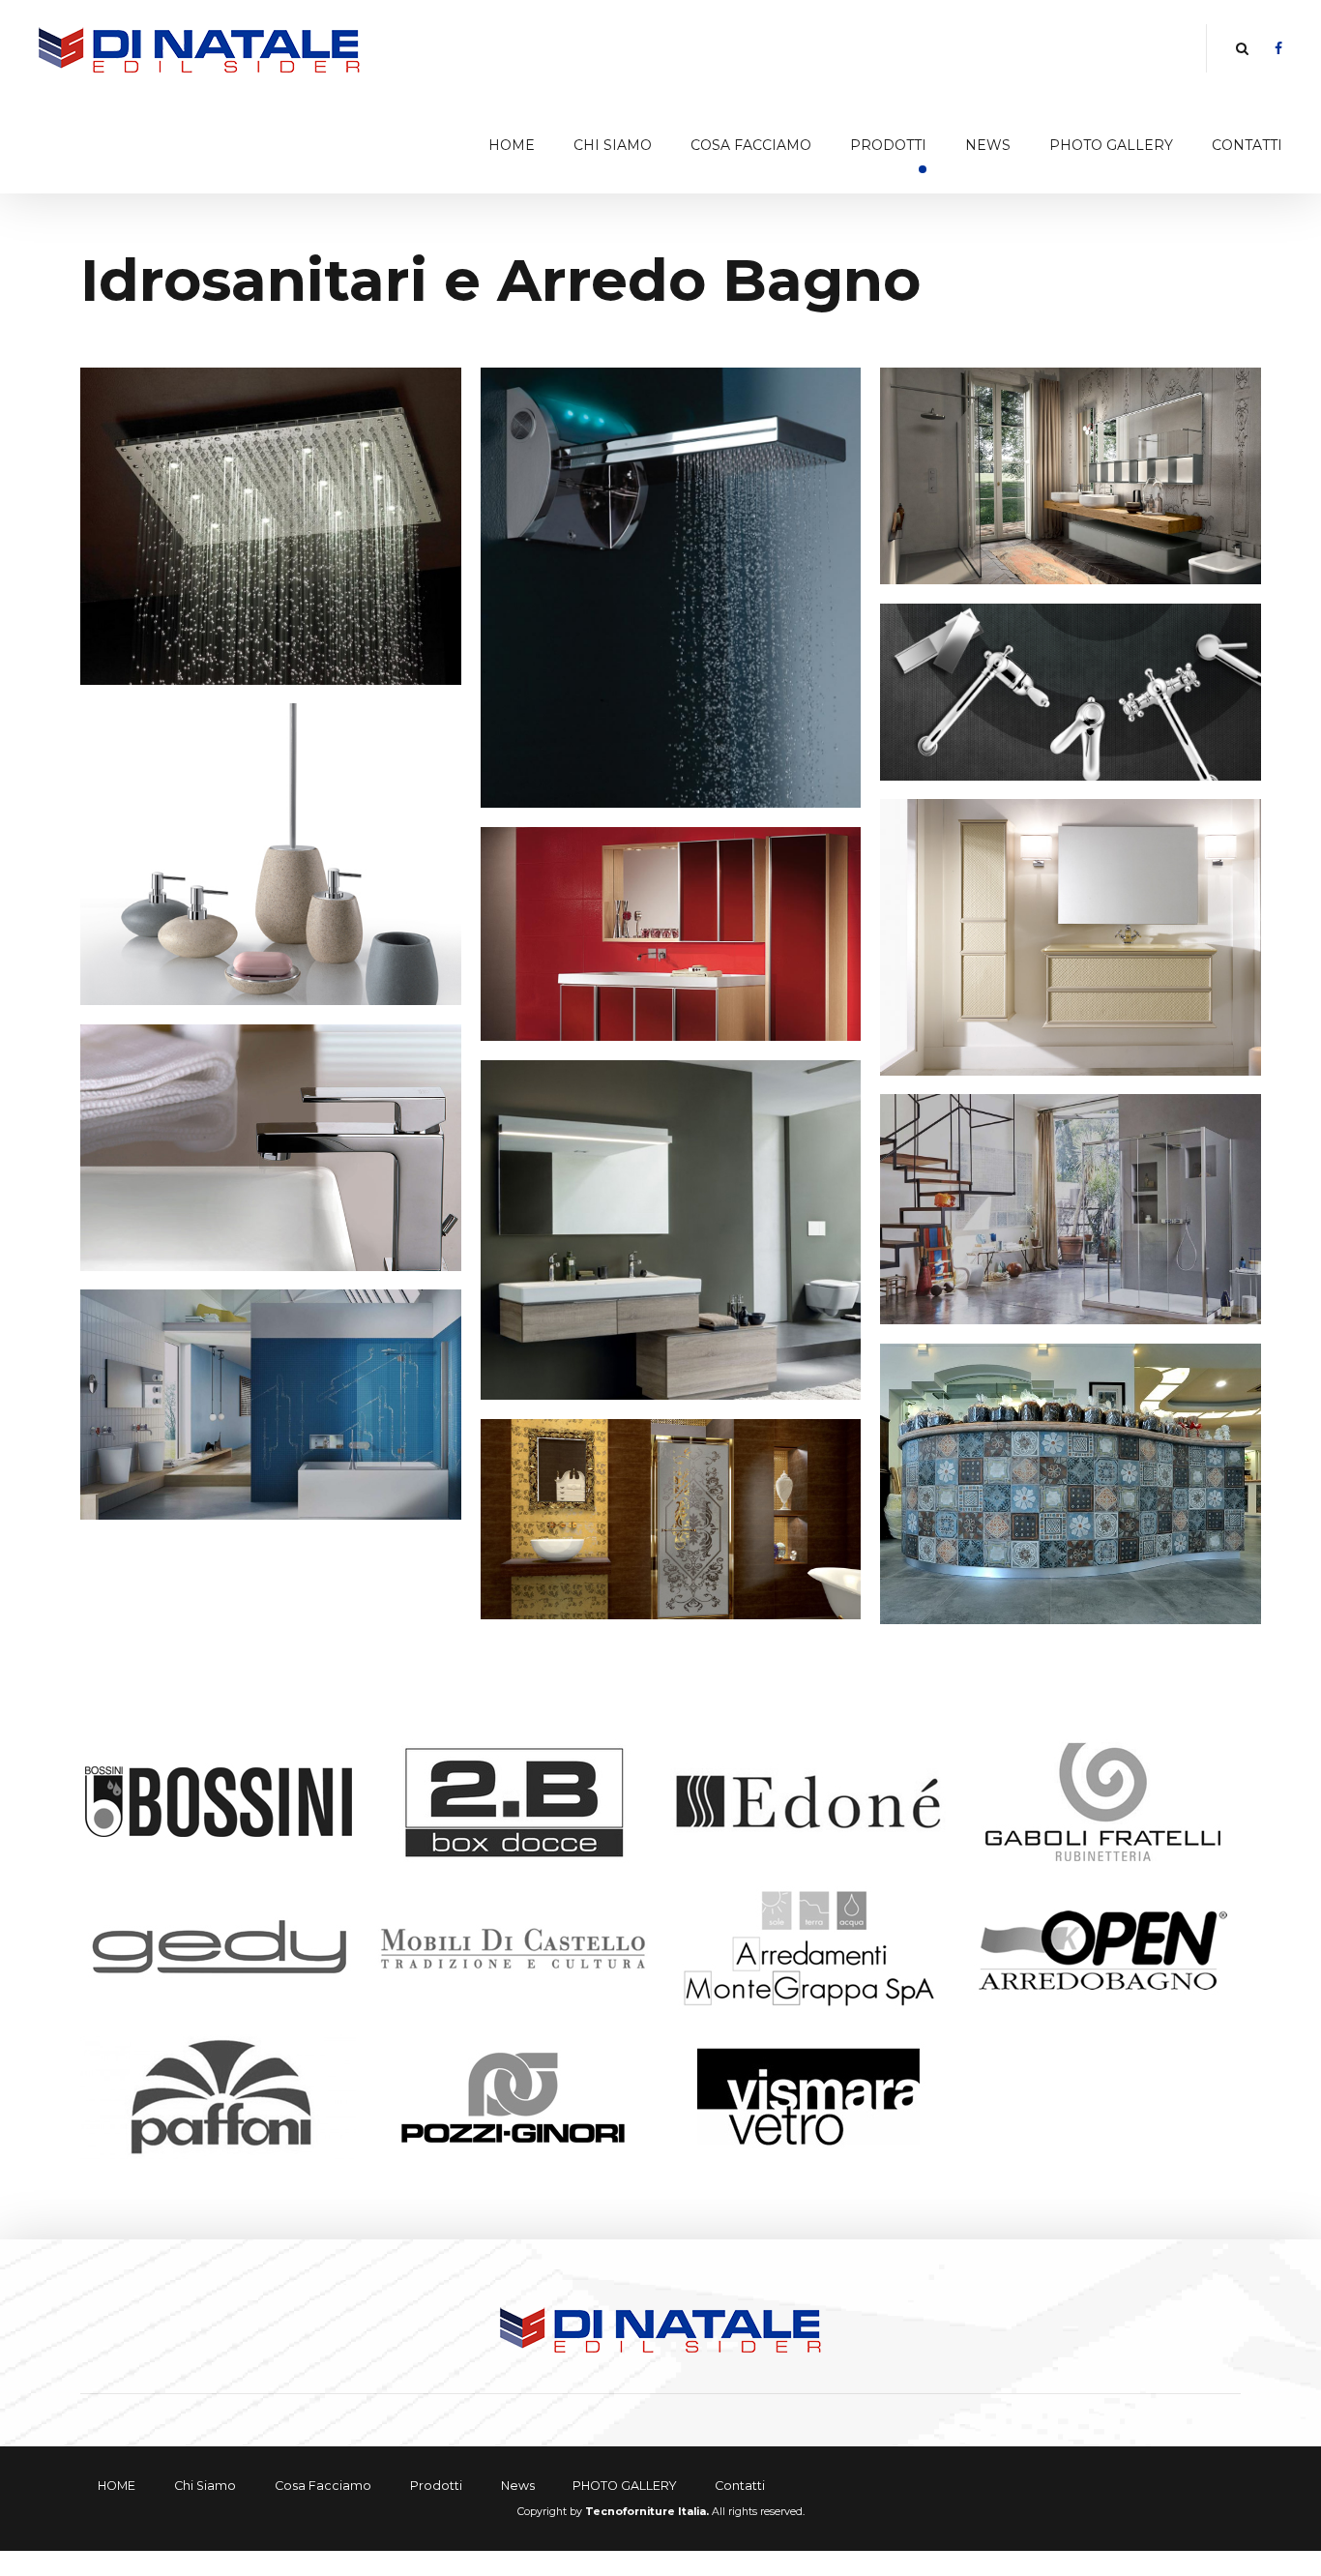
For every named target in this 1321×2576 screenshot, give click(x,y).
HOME (512, 145)
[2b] (513, 1802)
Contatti (1247, 145)
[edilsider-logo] (661, 2328)
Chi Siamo (613, 145)
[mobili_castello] (513, 1949)
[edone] (808, 1802)
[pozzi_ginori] (513, 2097)
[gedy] (218, 1949)
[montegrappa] (808, 1949)
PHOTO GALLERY (1111, 145)
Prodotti (888, 145)
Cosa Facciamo (751, 145)
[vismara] (808, 2097)
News (988, 145)
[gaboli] (1103, 1802)
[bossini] (218, 1802)
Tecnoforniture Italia (646, 2512)
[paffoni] (218, 2097)
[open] (1103, 1949)
